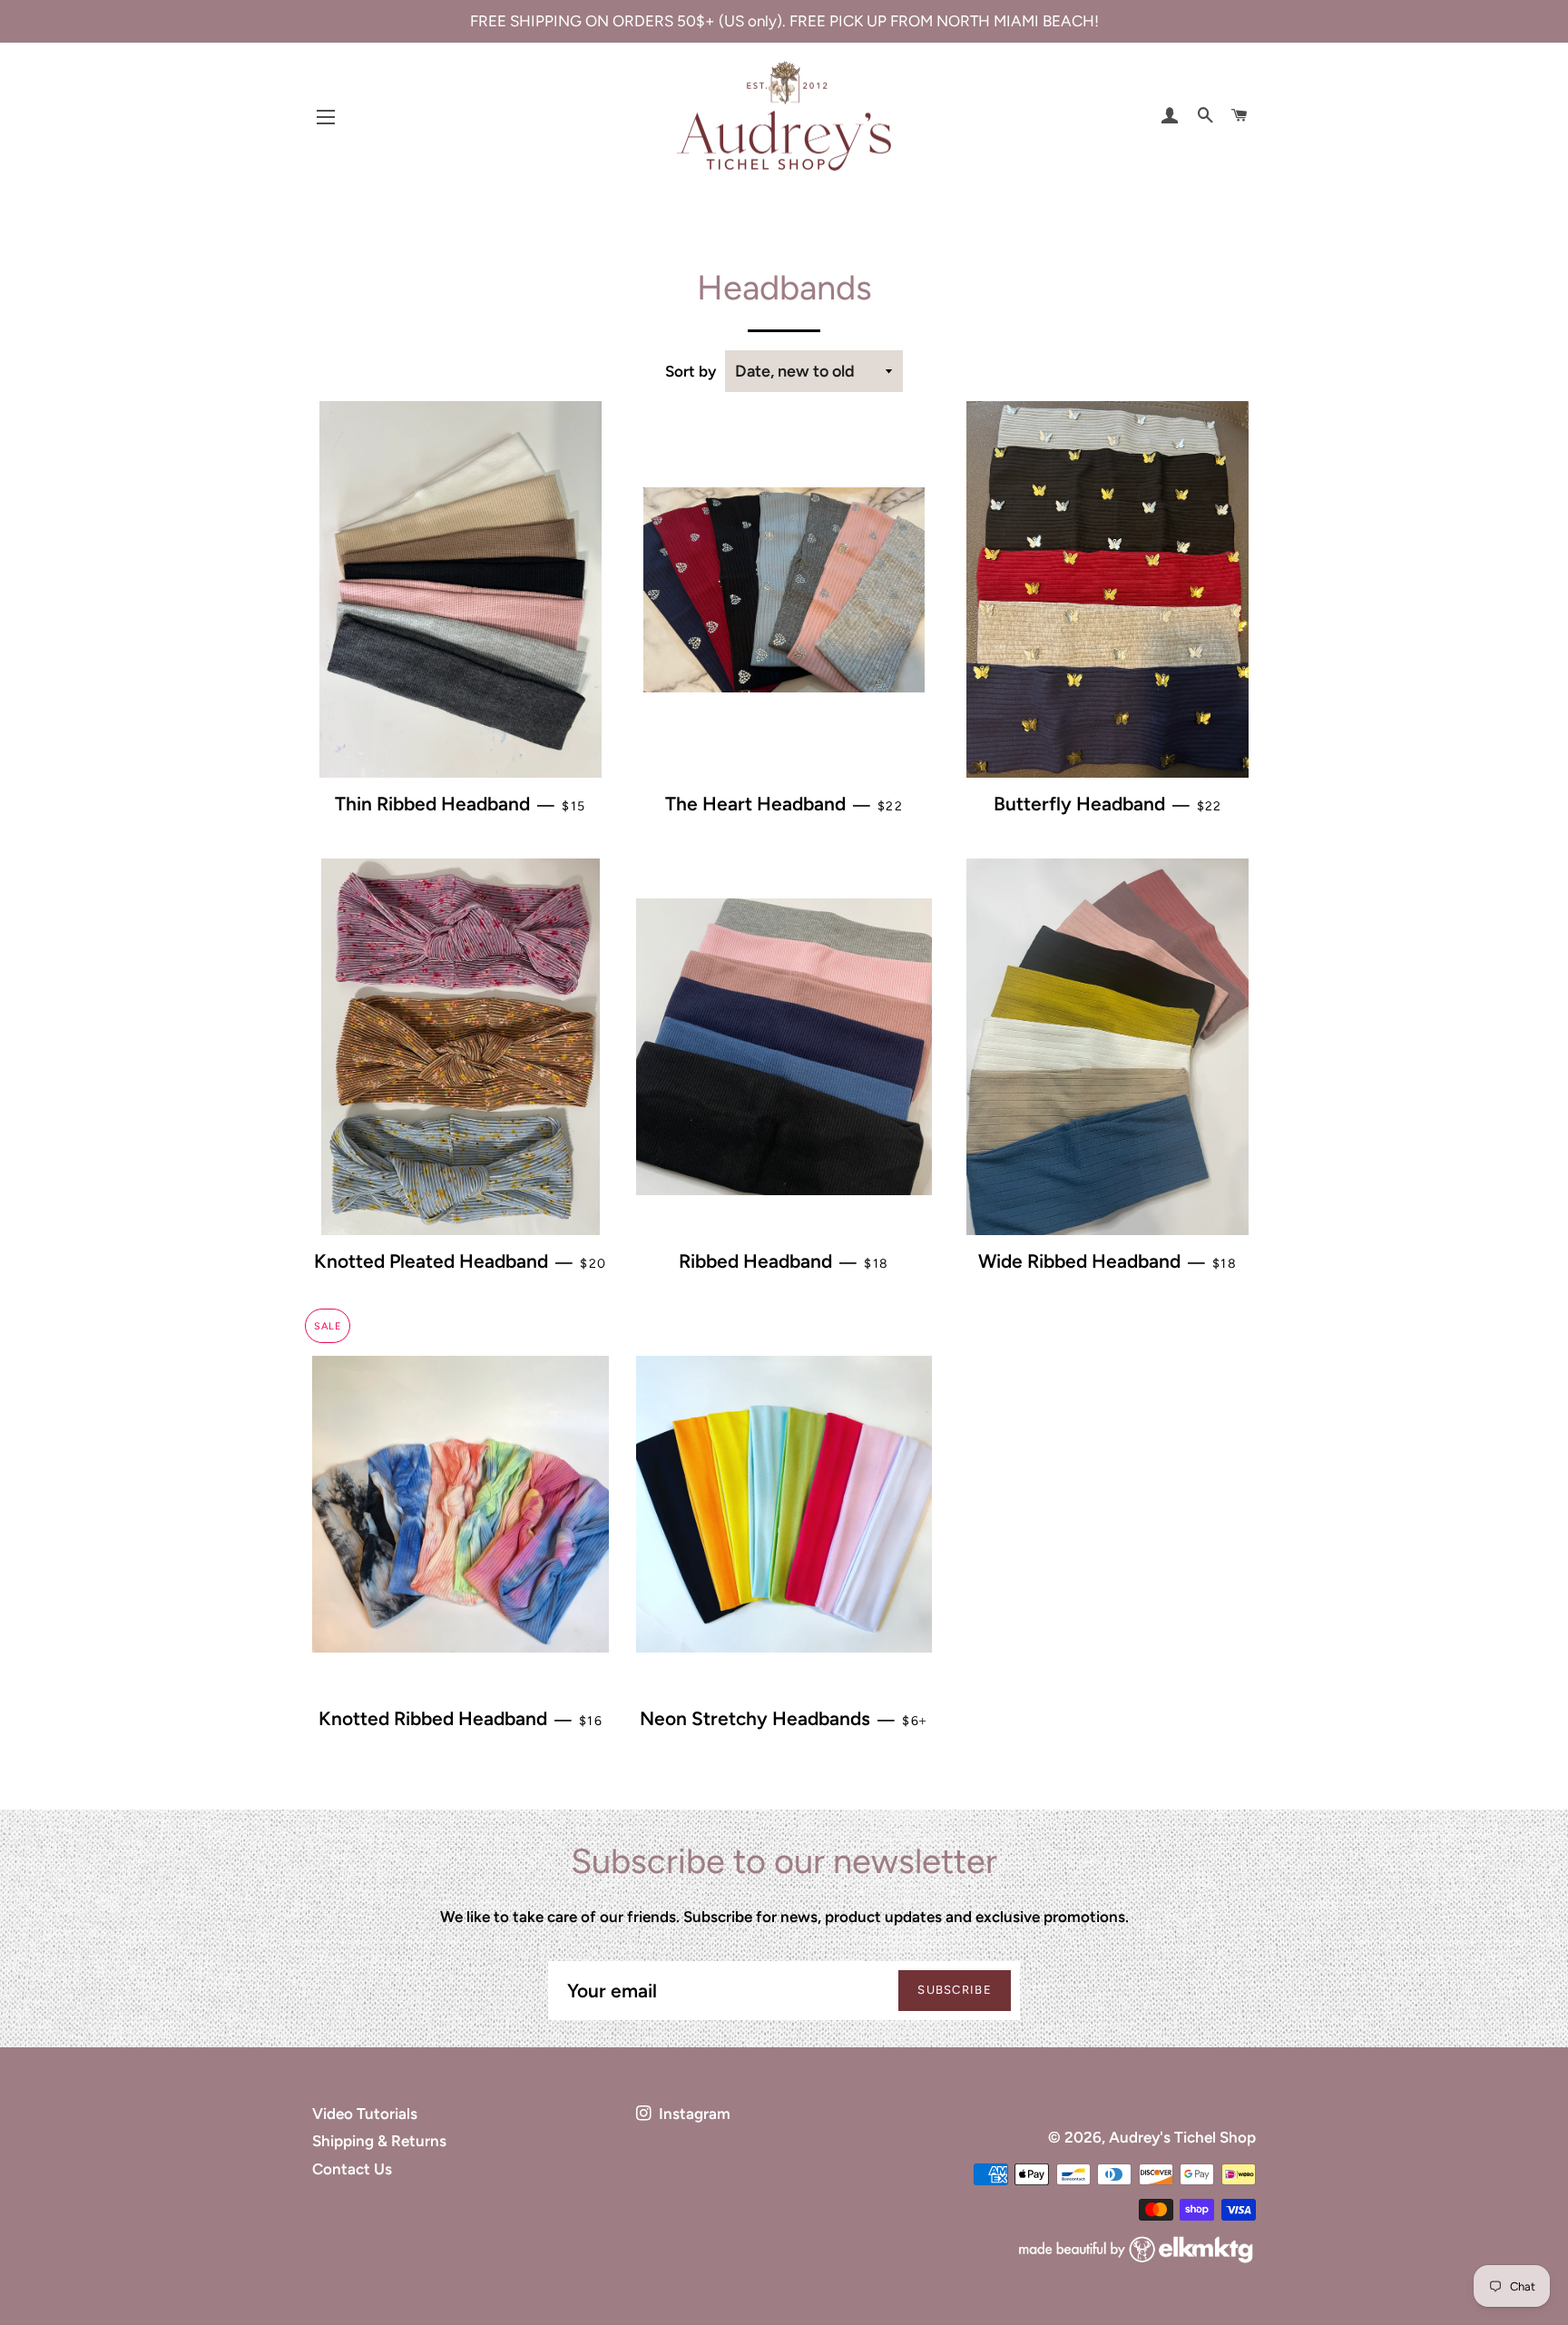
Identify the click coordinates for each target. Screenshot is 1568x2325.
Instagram (693, 2114)
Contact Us (352, 2169)
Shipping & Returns (379, 2141)
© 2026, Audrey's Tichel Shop (1152, 2137)
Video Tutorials (365, 2114)
